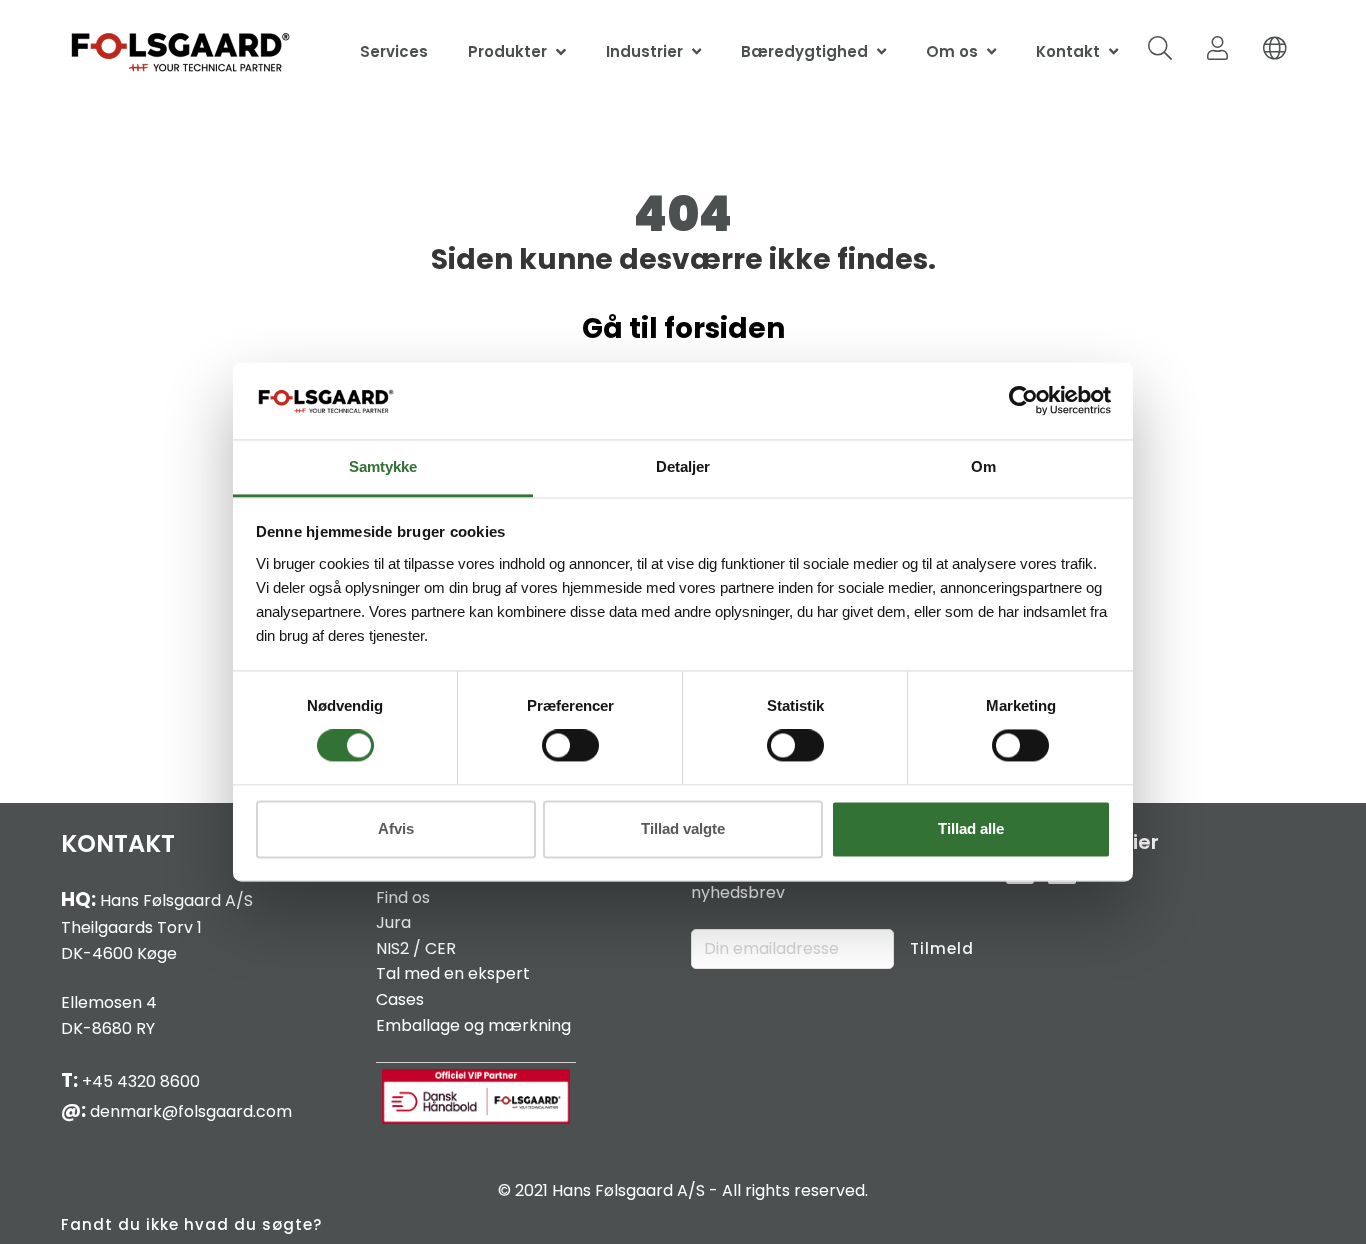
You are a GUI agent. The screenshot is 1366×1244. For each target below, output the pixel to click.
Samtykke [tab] (383, 466)
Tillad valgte (683, 828)
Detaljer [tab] (683, 466)
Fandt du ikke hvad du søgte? (191, 1224)
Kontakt (1068, 51)
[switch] (570, 746)
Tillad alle (971, 828)
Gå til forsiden (683, 328)
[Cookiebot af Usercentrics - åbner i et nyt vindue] (1023, 401)
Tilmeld (942, 948)
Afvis (396, 828)
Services (394, 51)
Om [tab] (983, 466)
